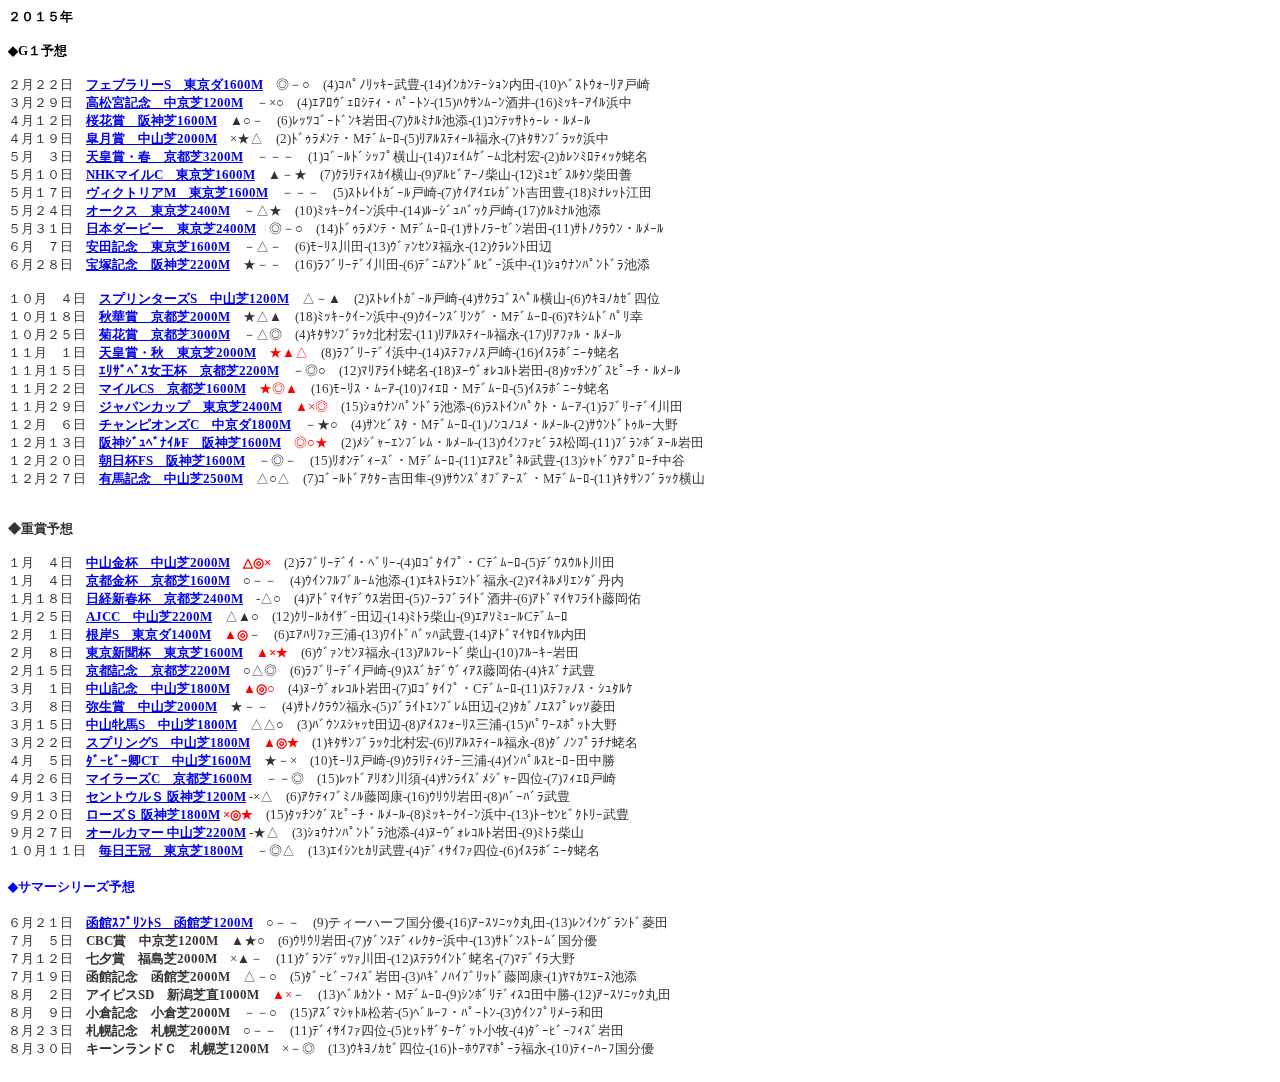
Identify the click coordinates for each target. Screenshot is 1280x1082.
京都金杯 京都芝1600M (158, 580)
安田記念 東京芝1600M (158, 246)
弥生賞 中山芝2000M (151, 706)
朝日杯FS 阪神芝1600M (172, 460)
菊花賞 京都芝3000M (164, 334)
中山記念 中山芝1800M (158, 688)
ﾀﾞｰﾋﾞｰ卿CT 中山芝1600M (168, 760)
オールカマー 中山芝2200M (166, 832)
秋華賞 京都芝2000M (164, 316)
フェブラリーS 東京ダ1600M (174, 84)
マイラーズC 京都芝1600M (169, 778)
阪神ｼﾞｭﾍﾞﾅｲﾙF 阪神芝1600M (190, 442)
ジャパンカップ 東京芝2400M (190, 406)
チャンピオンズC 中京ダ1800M (195, 424)
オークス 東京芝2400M (158, 210)
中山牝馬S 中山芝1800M (161, 724)
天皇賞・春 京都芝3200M (164, 156)
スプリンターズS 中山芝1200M (194, 298)
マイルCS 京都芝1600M (172, 388)
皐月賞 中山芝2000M (151, 138)
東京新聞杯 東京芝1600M (164, 652)
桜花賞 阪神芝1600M (151, 120)
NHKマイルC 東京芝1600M (170, 174)
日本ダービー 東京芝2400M (171, 228)
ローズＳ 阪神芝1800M (153, 814)
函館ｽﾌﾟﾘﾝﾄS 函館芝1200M (169, 922)
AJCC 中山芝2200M (149, 616)
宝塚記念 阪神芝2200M (158, 264)
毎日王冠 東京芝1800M (171, 850)
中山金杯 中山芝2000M (158, 562)
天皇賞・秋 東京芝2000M (177, 352)
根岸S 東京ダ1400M (148, 634)
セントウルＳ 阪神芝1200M (166, 796)
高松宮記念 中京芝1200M (164, 102)
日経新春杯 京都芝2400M (164, 598)
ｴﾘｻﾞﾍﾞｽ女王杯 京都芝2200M (189, 370)
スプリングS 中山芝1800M (168, 742)
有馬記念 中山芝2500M (171, 478)
